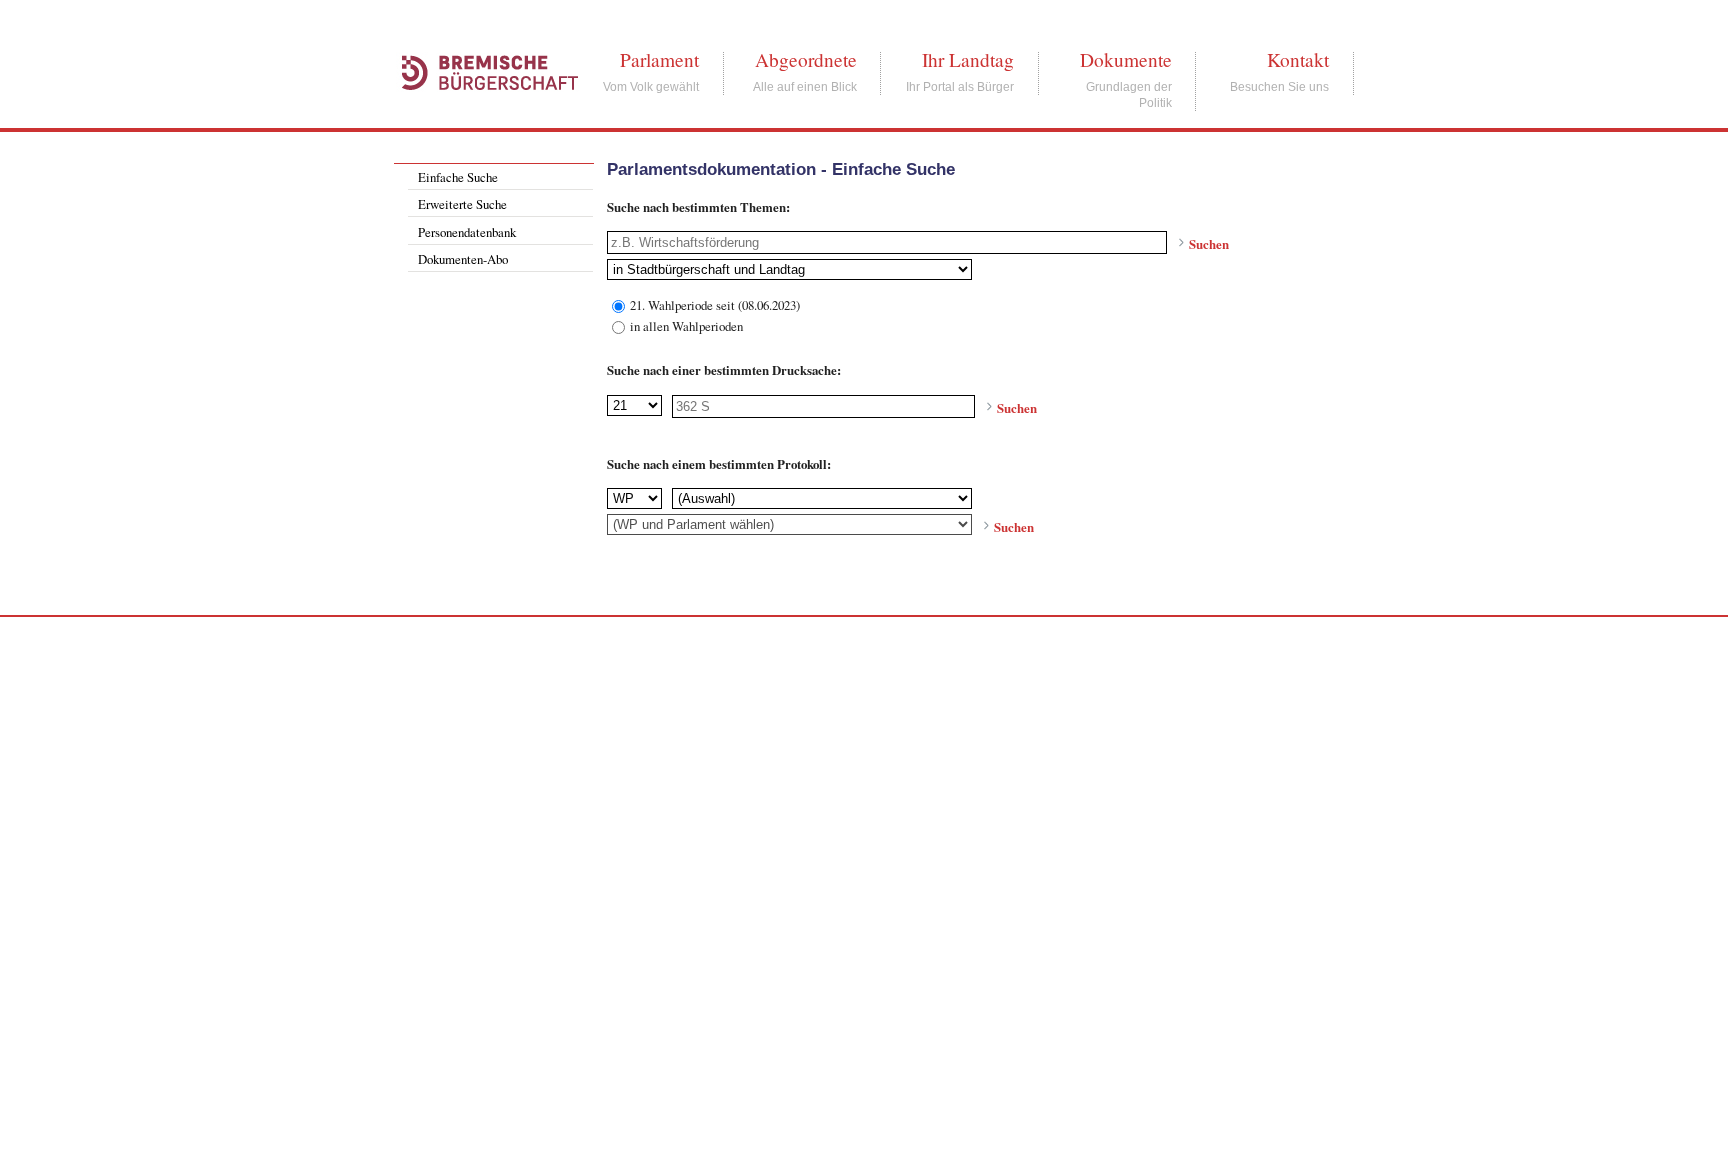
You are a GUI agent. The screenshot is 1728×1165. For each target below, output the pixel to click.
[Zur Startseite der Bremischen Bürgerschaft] (480, 112)
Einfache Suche (458, 177)
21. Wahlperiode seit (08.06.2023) (715, 304)
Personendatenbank (467, 232)
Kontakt (1298, 59)
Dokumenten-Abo (463, 259)
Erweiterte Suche (462, 204)
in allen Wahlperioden (686, 325)
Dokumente (1126, 59)
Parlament (659, 59)
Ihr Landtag (968, 59)
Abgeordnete (806, 59)
